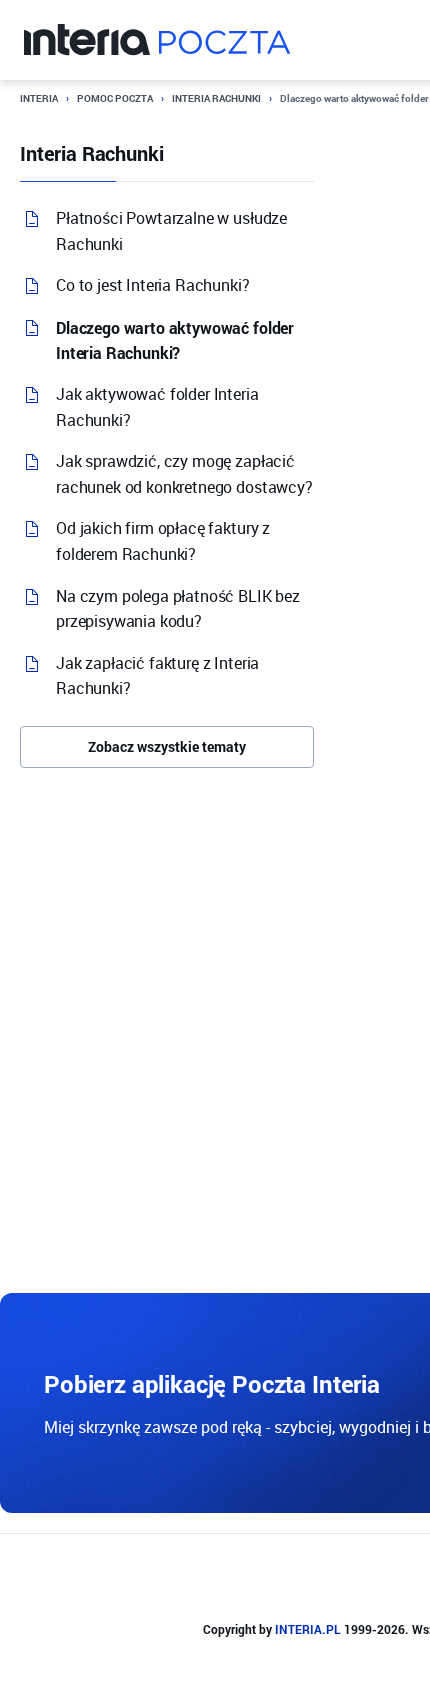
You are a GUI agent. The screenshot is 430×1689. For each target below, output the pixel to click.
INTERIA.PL (308, 1629)
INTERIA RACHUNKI (216, 98)
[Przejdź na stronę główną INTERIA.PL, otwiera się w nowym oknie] (87, 40)
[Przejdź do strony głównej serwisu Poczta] (225, 40)
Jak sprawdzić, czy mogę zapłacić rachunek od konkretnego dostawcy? (184, 474)
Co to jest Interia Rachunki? (153, 285)
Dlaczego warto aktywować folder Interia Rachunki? (175, 340)
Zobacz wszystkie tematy (167, 746)
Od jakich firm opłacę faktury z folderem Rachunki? (163, 541)
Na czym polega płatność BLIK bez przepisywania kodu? (178, 609)
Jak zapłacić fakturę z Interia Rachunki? (157, 676)
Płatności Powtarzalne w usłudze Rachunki (171, 231)
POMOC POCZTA (115, 98)
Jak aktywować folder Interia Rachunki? (157, 407)
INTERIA (39, 98)
